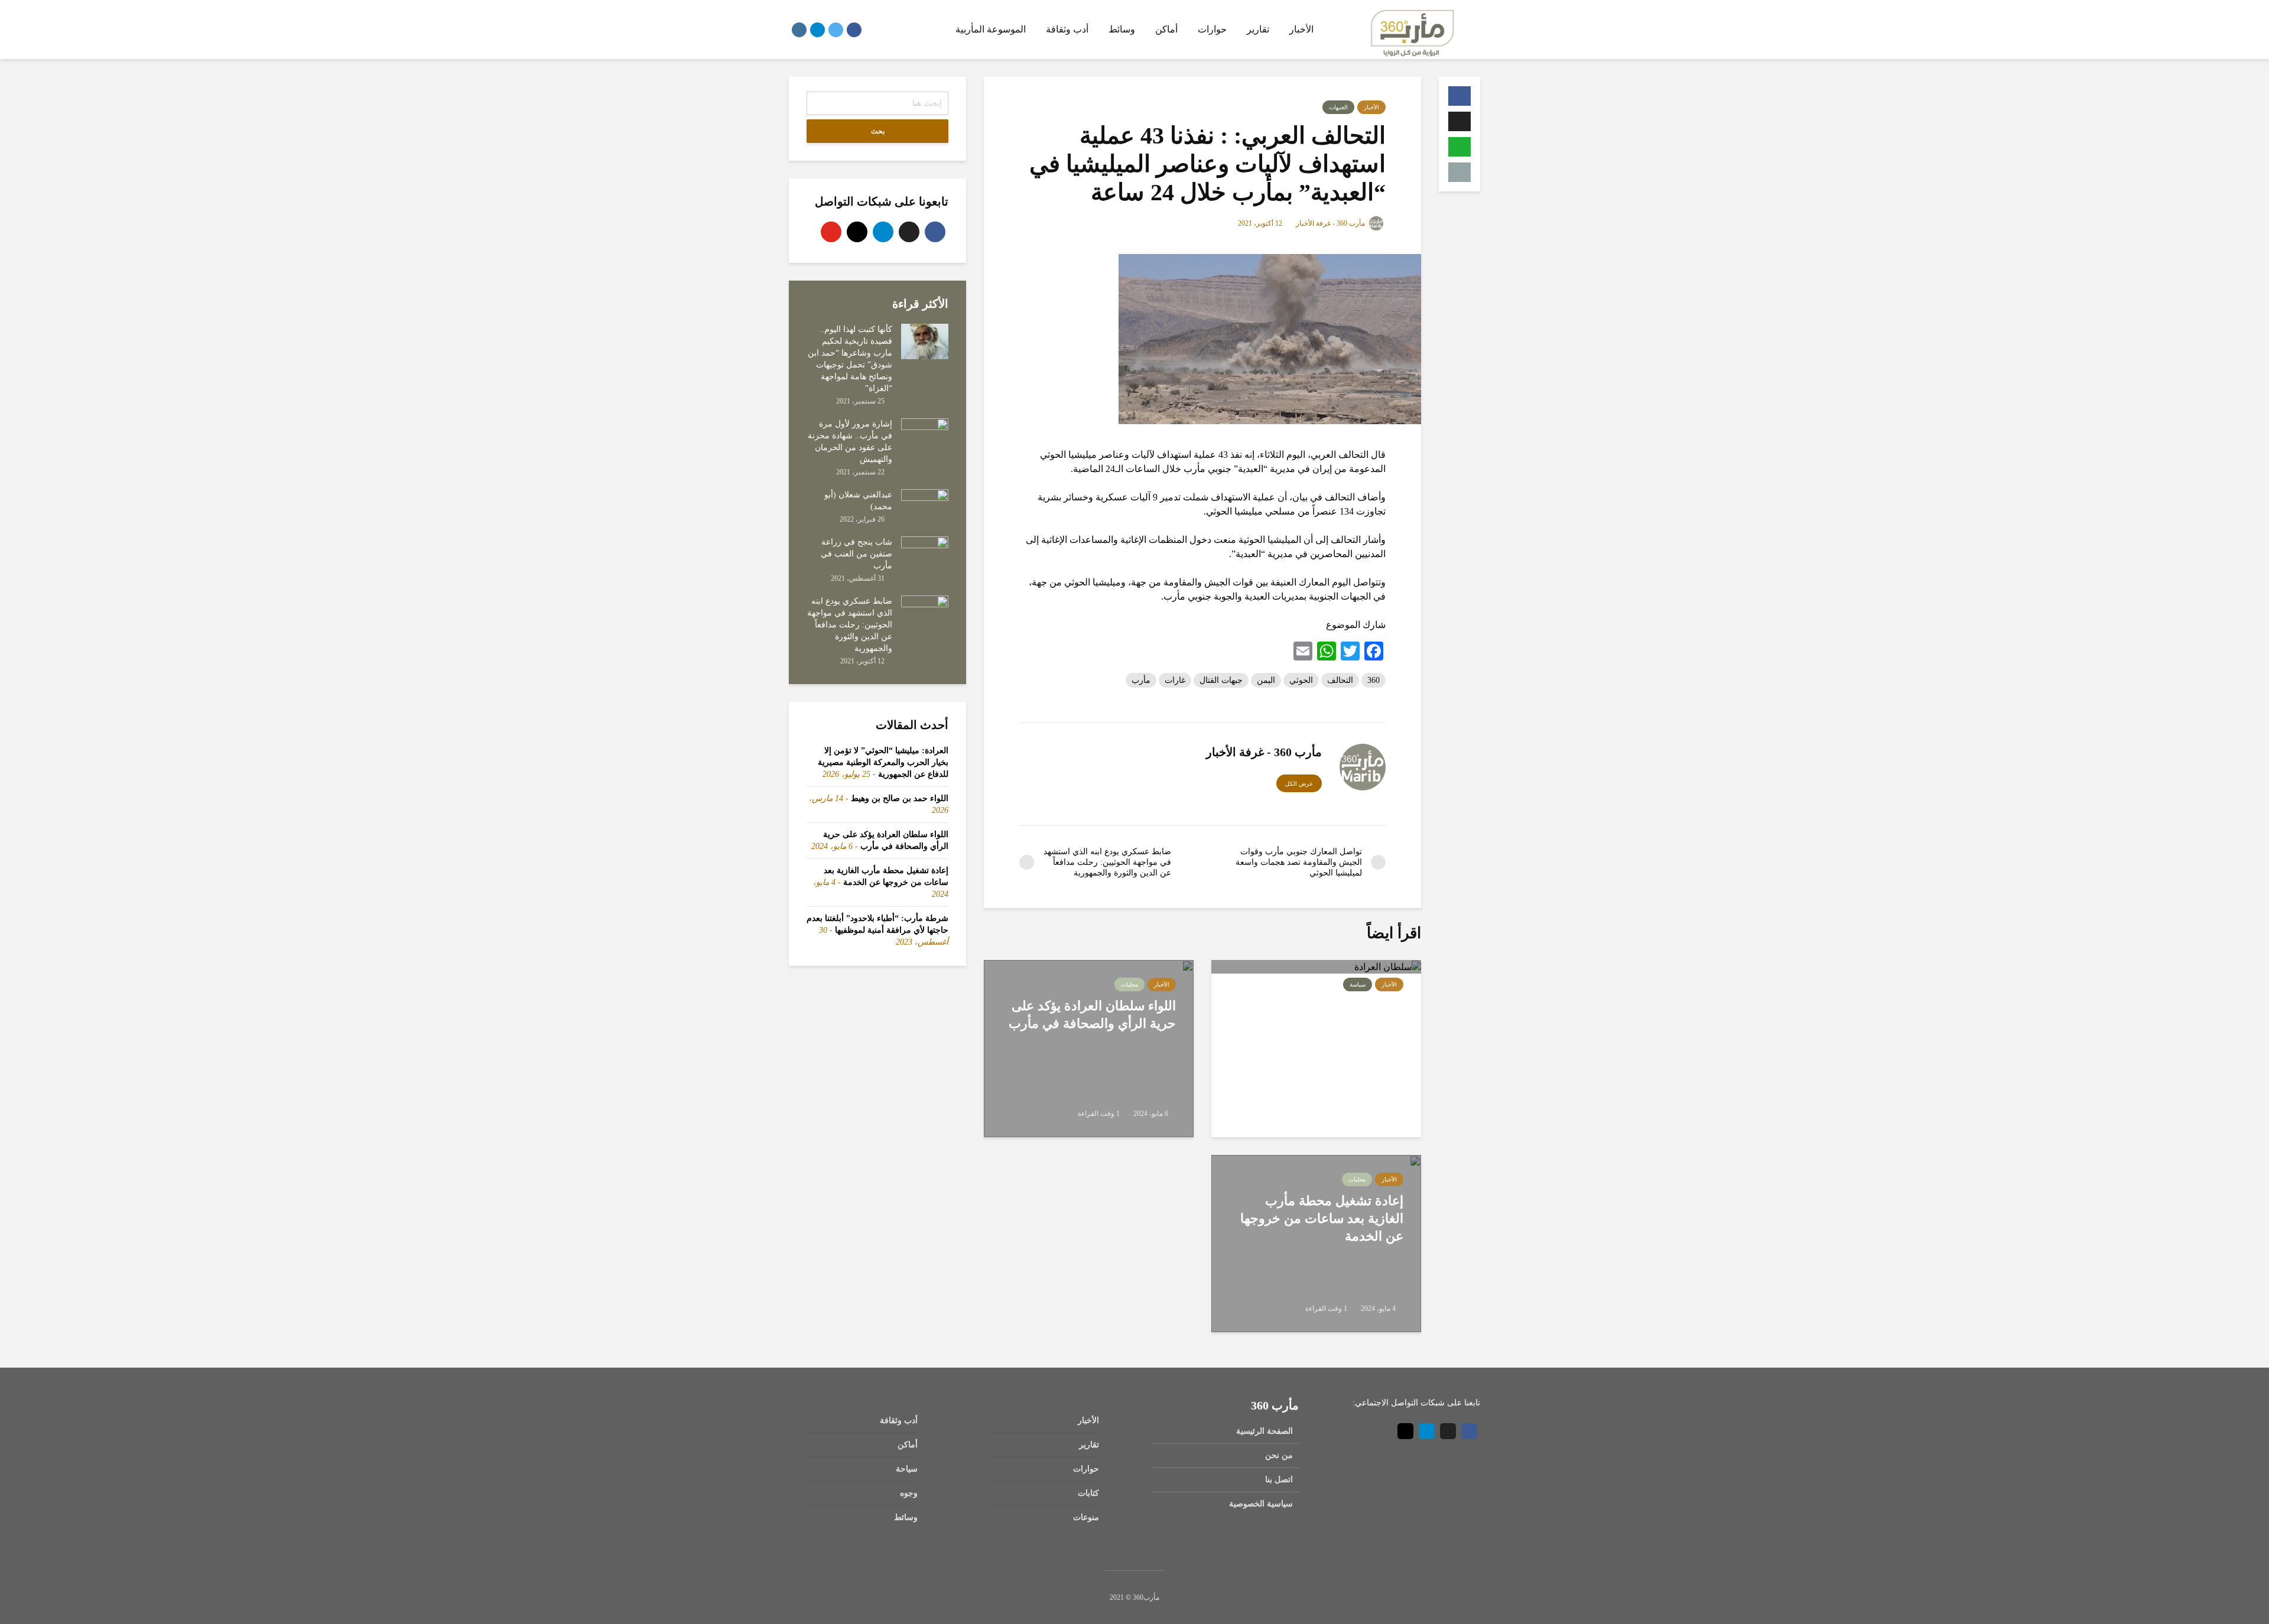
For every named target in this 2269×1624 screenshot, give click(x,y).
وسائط (1122, 29)
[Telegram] (883, 232)
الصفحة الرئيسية (1264, 1431)
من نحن (1279, 1455)
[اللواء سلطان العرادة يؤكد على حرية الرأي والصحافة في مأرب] (1089, 1047)
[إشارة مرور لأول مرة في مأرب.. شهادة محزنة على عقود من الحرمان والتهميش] (925, 435)
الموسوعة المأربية (991, 29)
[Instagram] (857, 232)
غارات (1175, 680)
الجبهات (1338, 107)
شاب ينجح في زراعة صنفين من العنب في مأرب (856, 554)
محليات (1129, 985)
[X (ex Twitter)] (909, 232)
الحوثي (1301, 680)
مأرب (1141, 680)
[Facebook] (935, 232)
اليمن (1266, 680)
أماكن (1166, 29)
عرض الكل (1299, 784)
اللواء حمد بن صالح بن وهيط (900, 798)
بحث (878, 131)
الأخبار (1301, 29)
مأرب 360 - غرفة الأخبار (1331, 223)
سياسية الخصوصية (1261, 1504)
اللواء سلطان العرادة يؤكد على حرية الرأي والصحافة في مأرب (1092, 1015)
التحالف (1340, 680)
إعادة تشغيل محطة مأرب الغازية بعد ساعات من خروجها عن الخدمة (1322, 1218)
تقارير (1258, 29)
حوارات (1212, 29)
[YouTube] (831, 232)
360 (1374, 680)
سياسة (1358, 985)
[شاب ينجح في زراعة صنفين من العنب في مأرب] (925, 553)
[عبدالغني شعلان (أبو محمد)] (925, 506)
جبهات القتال (1221, 680)
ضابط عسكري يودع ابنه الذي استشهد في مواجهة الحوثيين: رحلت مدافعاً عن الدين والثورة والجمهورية (850, 625)
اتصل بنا (1279, 1480)
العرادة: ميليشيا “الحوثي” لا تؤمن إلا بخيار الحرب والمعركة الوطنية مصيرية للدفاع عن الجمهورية (1322, 1032)
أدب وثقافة (1067, 29)
